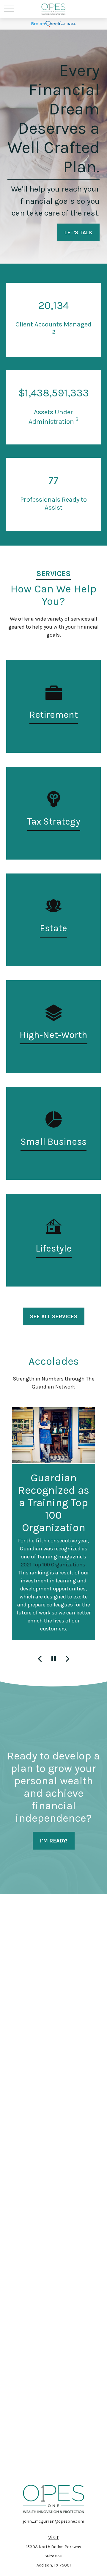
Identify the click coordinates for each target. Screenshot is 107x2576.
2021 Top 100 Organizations (53, 1565)
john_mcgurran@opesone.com (53, 2521)
